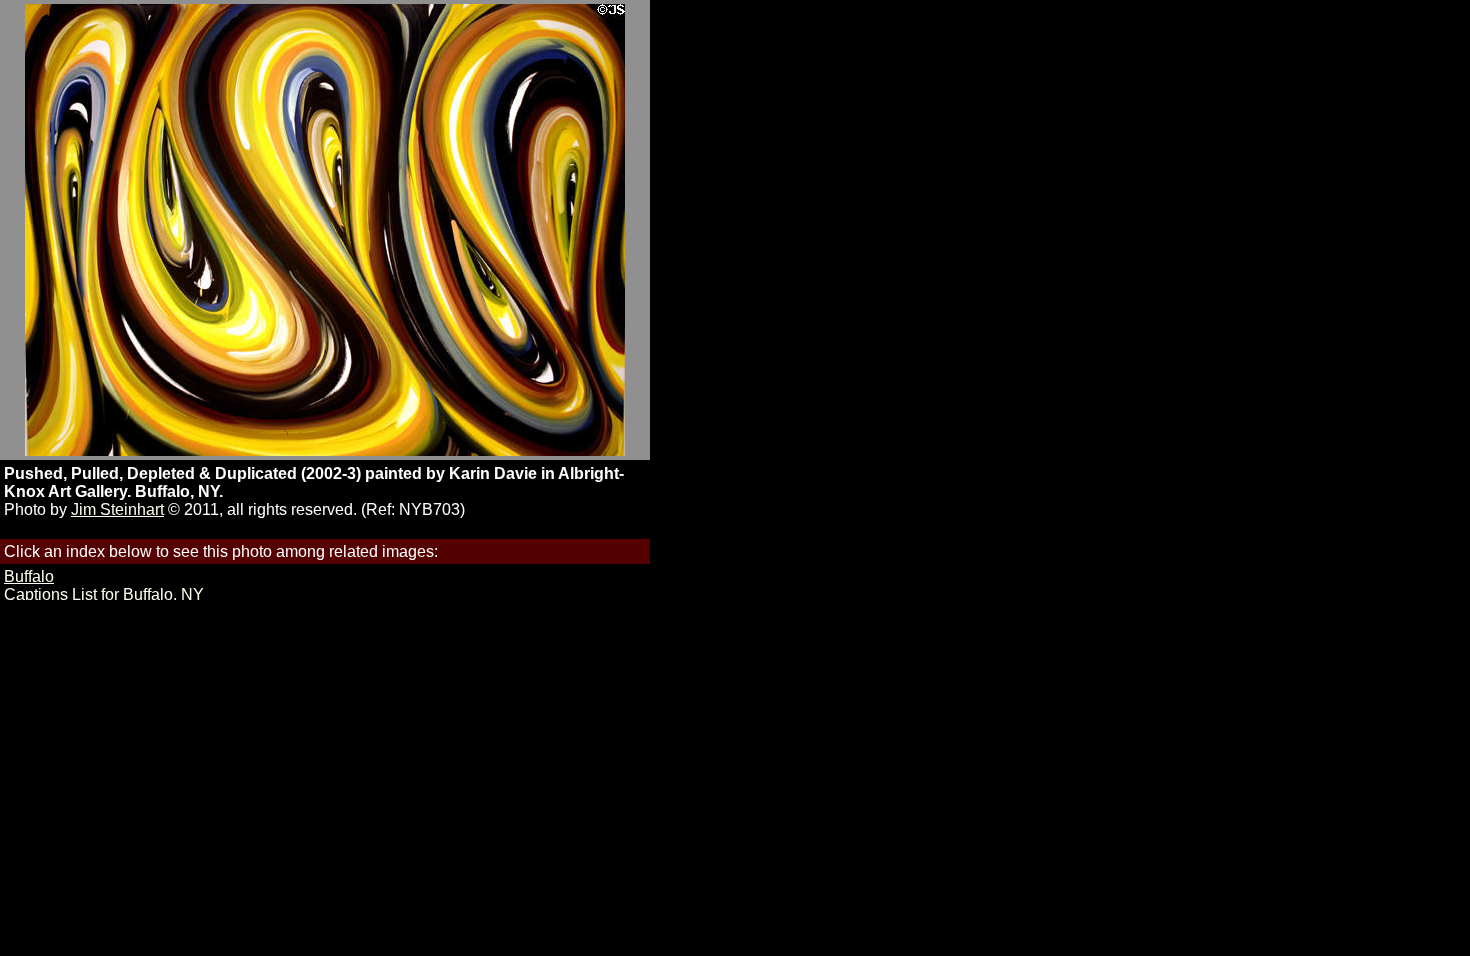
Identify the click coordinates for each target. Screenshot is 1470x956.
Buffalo (29, 576)
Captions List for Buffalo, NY (104, 594)
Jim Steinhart (117, 509)
